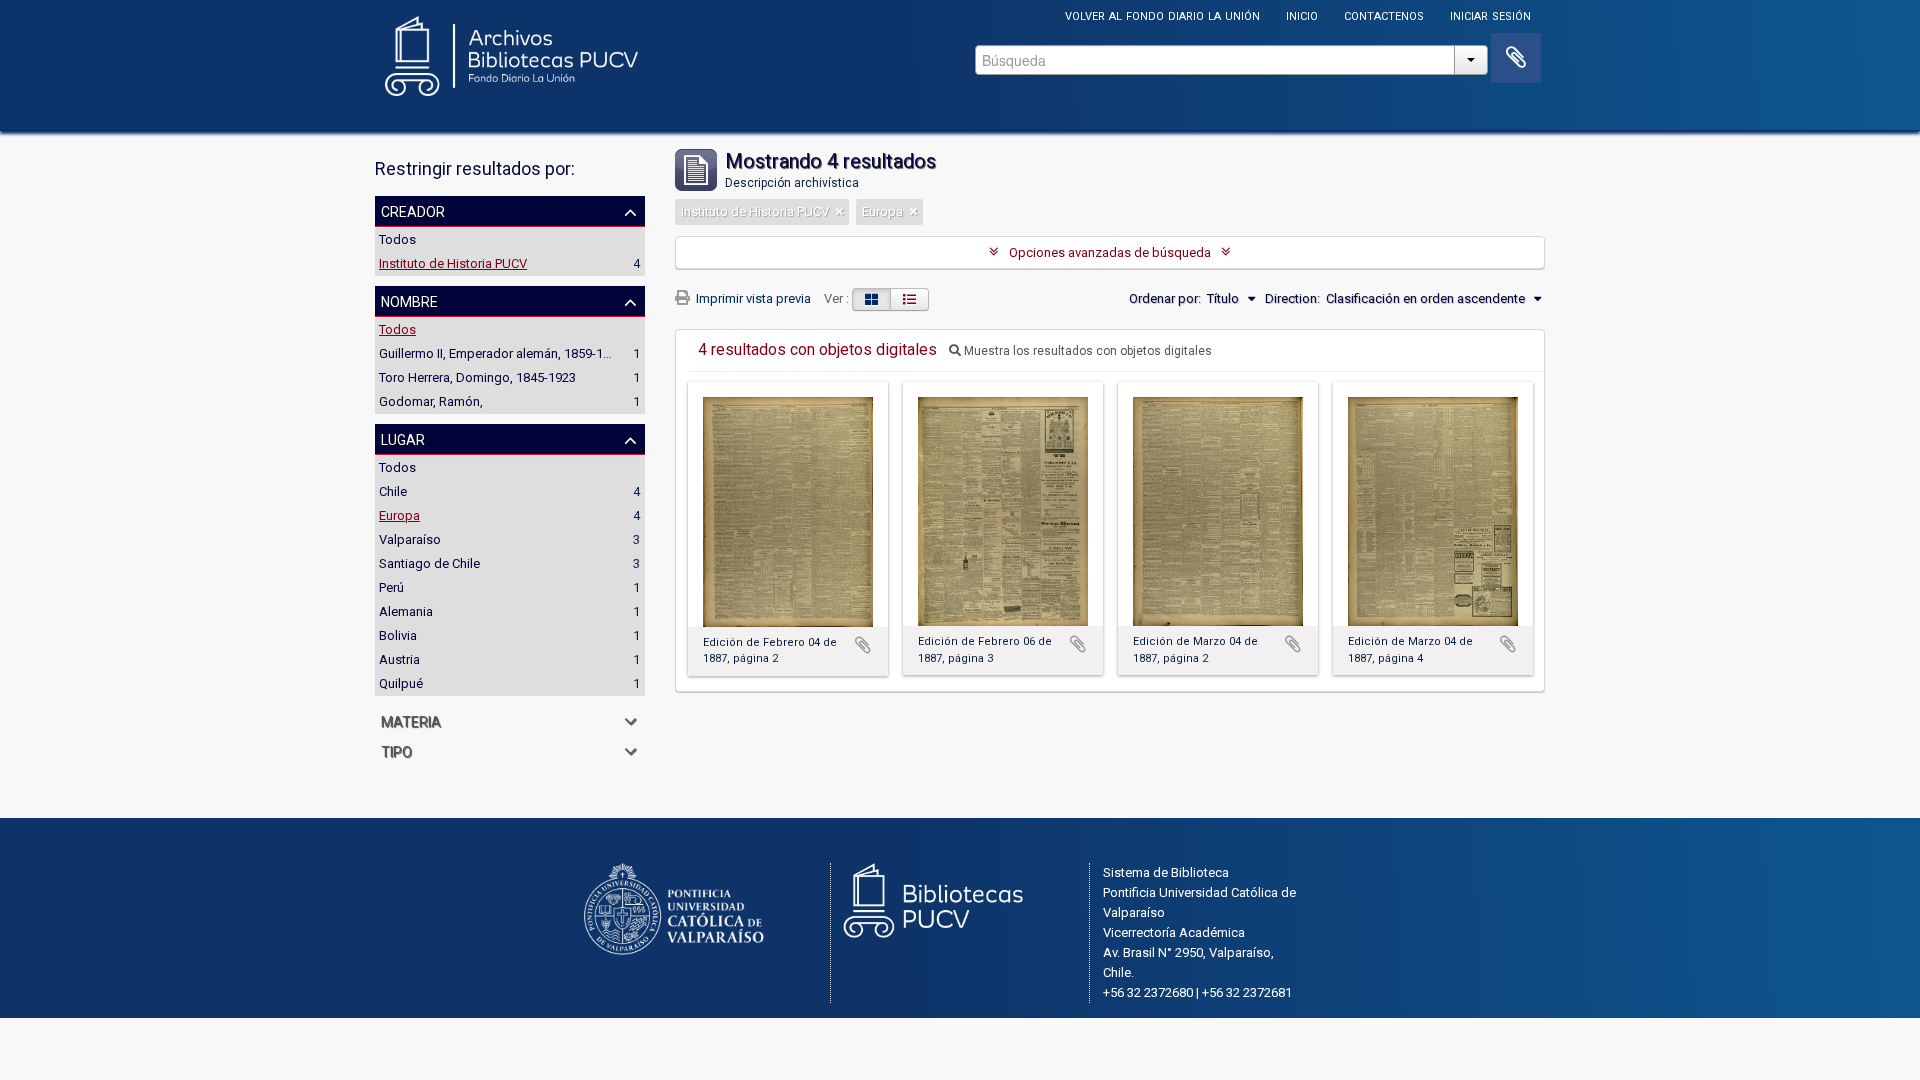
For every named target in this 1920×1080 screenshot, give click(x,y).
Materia (411, 720)
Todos (397, 239)
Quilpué (401, 683)
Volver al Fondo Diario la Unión (1162, 14)
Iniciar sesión (1490, 14)
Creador (413, 210)
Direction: (1292, 298)
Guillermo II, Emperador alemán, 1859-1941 (501, 353)
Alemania (406, 611)
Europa (399, 515)
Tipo (396, 750)
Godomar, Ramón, (431, 401)
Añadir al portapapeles (863, 645)
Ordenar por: (1165, 298)
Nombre (409, 300)
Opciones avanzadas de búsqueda (1110, 252)
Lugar (403, 438)
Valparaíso (410, 539)
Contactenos (1384, 14)
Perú (391, 587)
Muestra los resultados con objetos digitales (1086, 351)
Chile (393, 491)
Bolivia (398, 635)
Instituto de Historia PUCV (453, 263)
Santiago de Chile (429, 563)
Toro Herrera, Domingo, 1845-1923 (477, 377)
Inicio (1302, 14)
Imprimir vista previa (752, 298)
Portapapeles (1516, 58)
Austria (399, 659)
